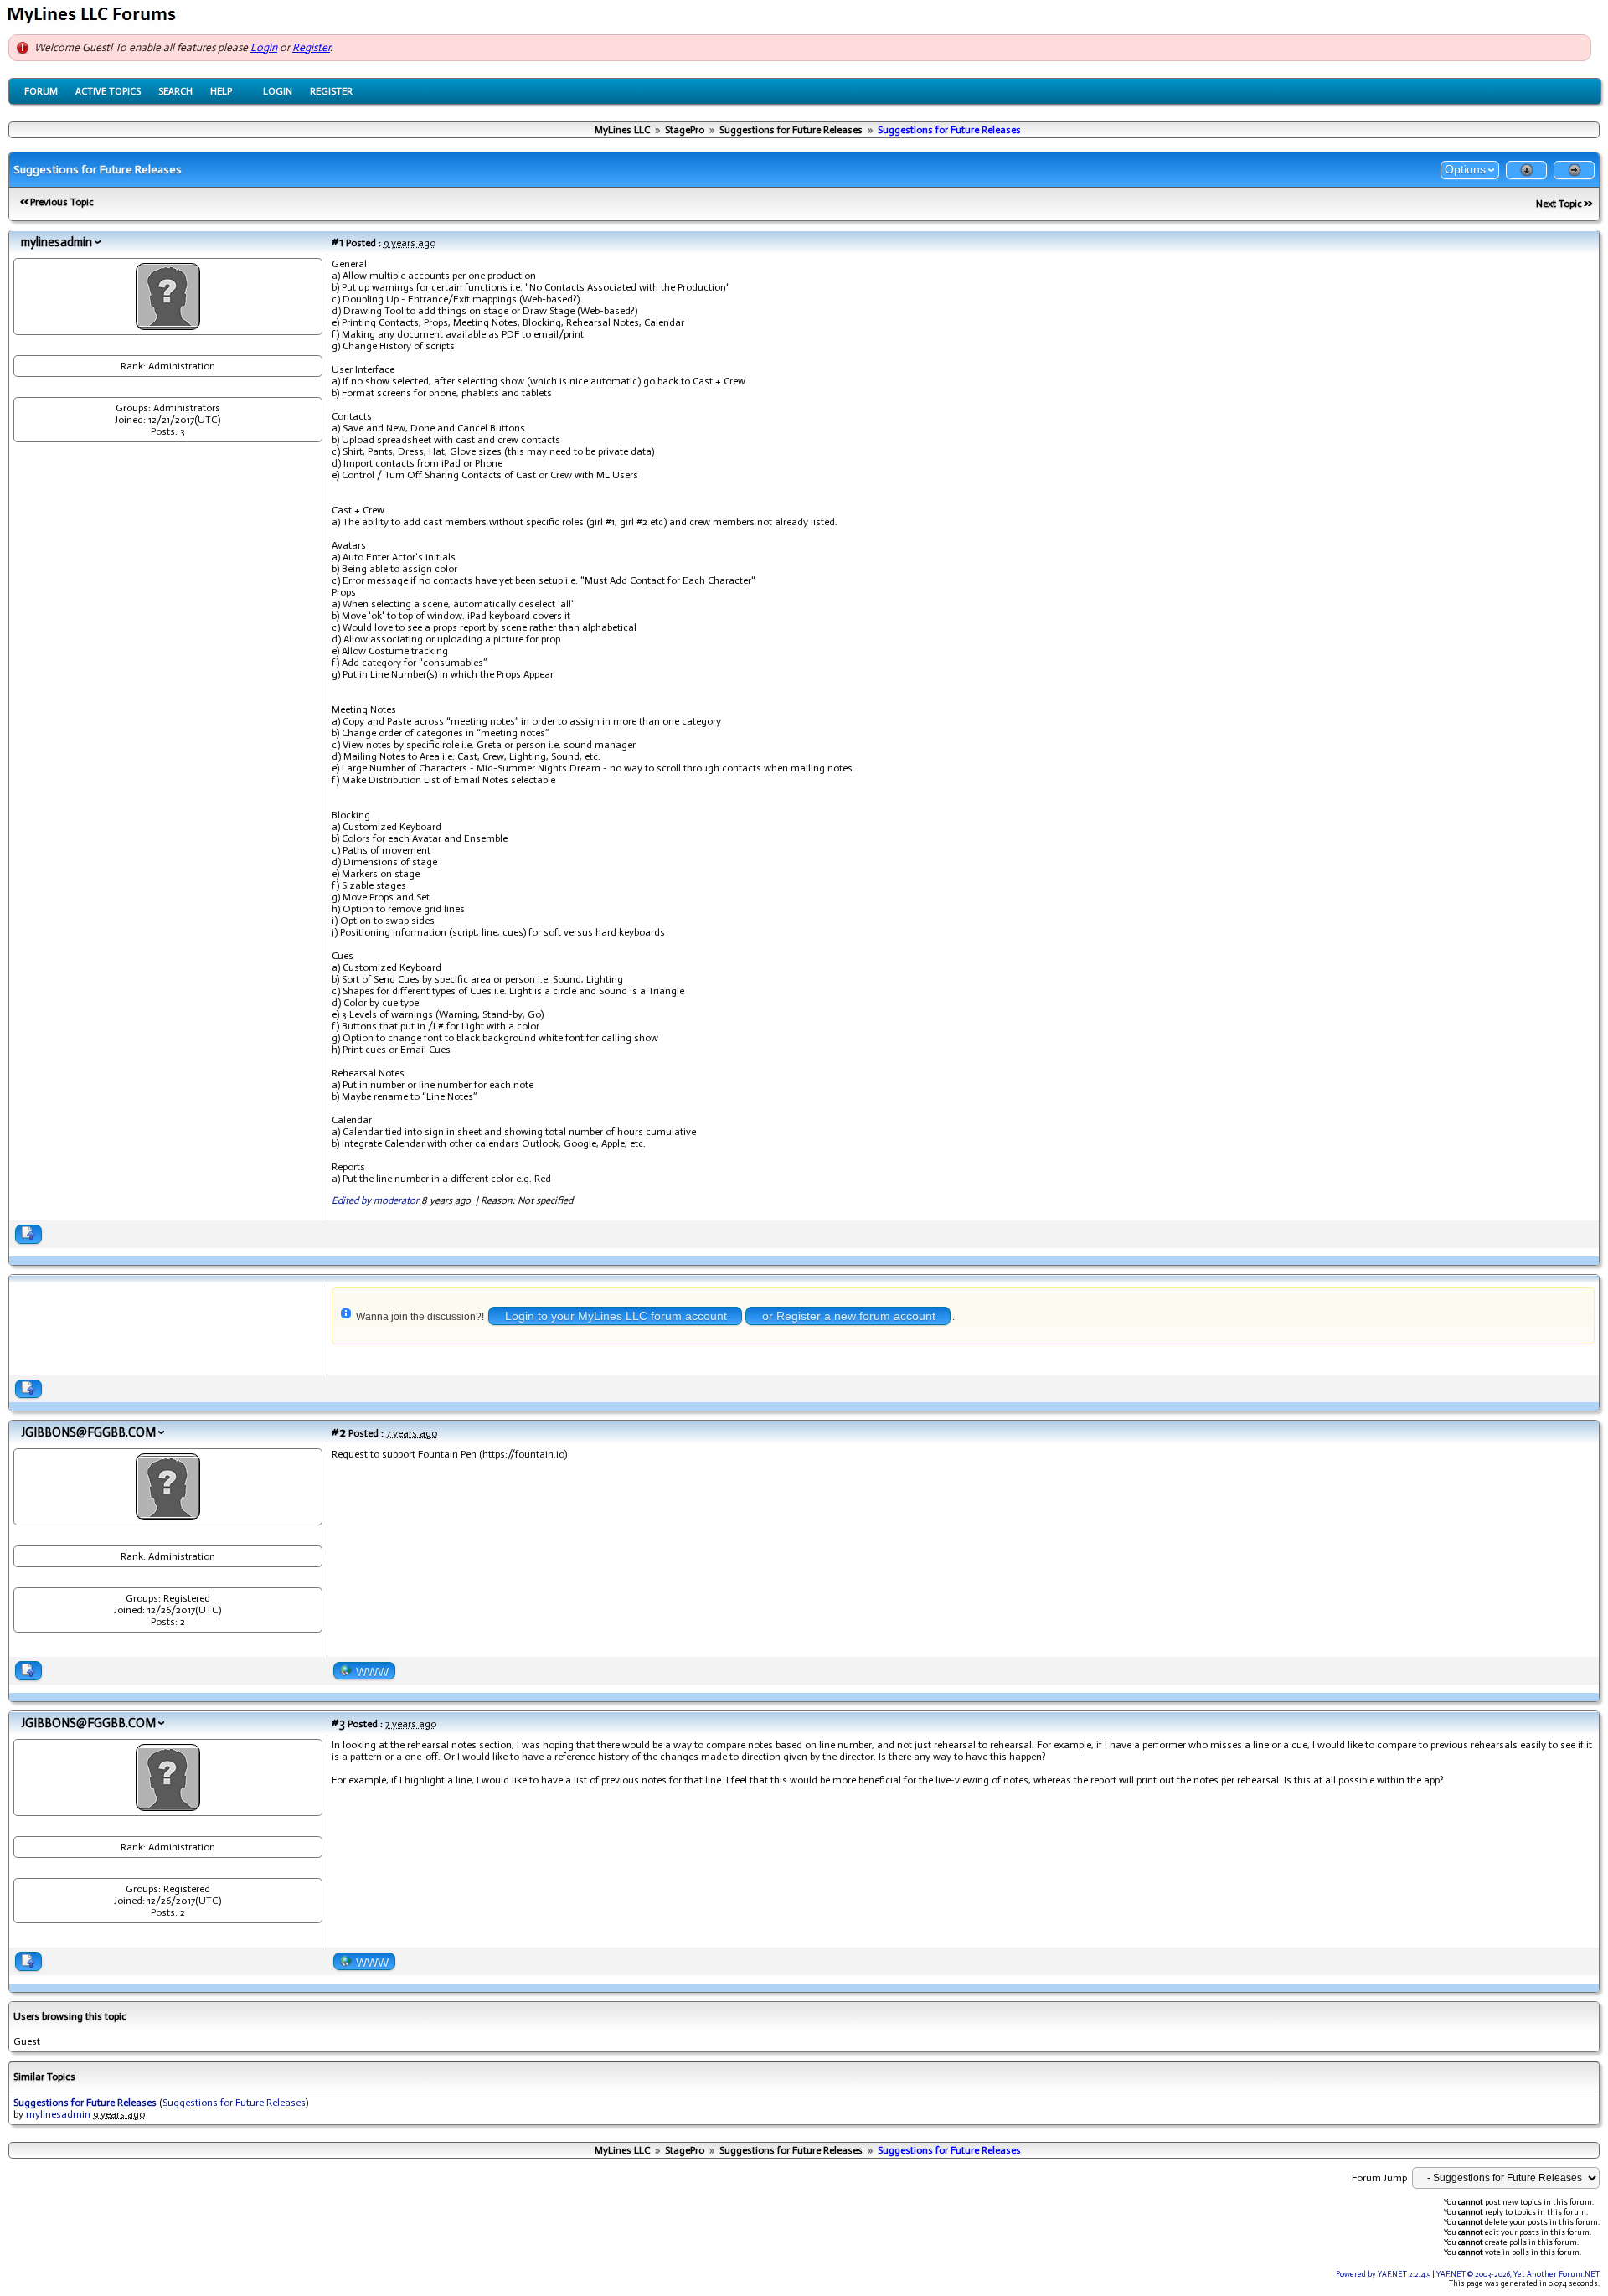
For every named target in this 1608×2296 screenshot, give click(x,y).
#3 (338, 1723)
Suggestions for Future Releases (791, 130)
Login (264, 47)
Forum (41, 91)
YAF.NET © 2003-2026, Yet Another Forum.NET (1518, 2274)
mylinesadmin (57, 242)
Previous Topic (62, 202)
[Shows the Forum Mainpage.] (94, 22)
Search (175, 91)
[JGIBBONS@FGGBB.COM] (168, 1514)
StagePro (685, 130)
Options (1465, 169)
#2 (339, 1432)
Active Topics (108, 91)
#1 (338, 242)
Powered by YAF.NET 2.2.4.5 (1384, 2274)
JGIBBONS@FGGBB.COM (88, 1432)
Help (221, 91)
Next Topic (1559, 204)
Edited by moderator (375, 1200)
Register (311, 47)
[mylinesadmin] (168, 323)
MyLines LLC (622, 130)
